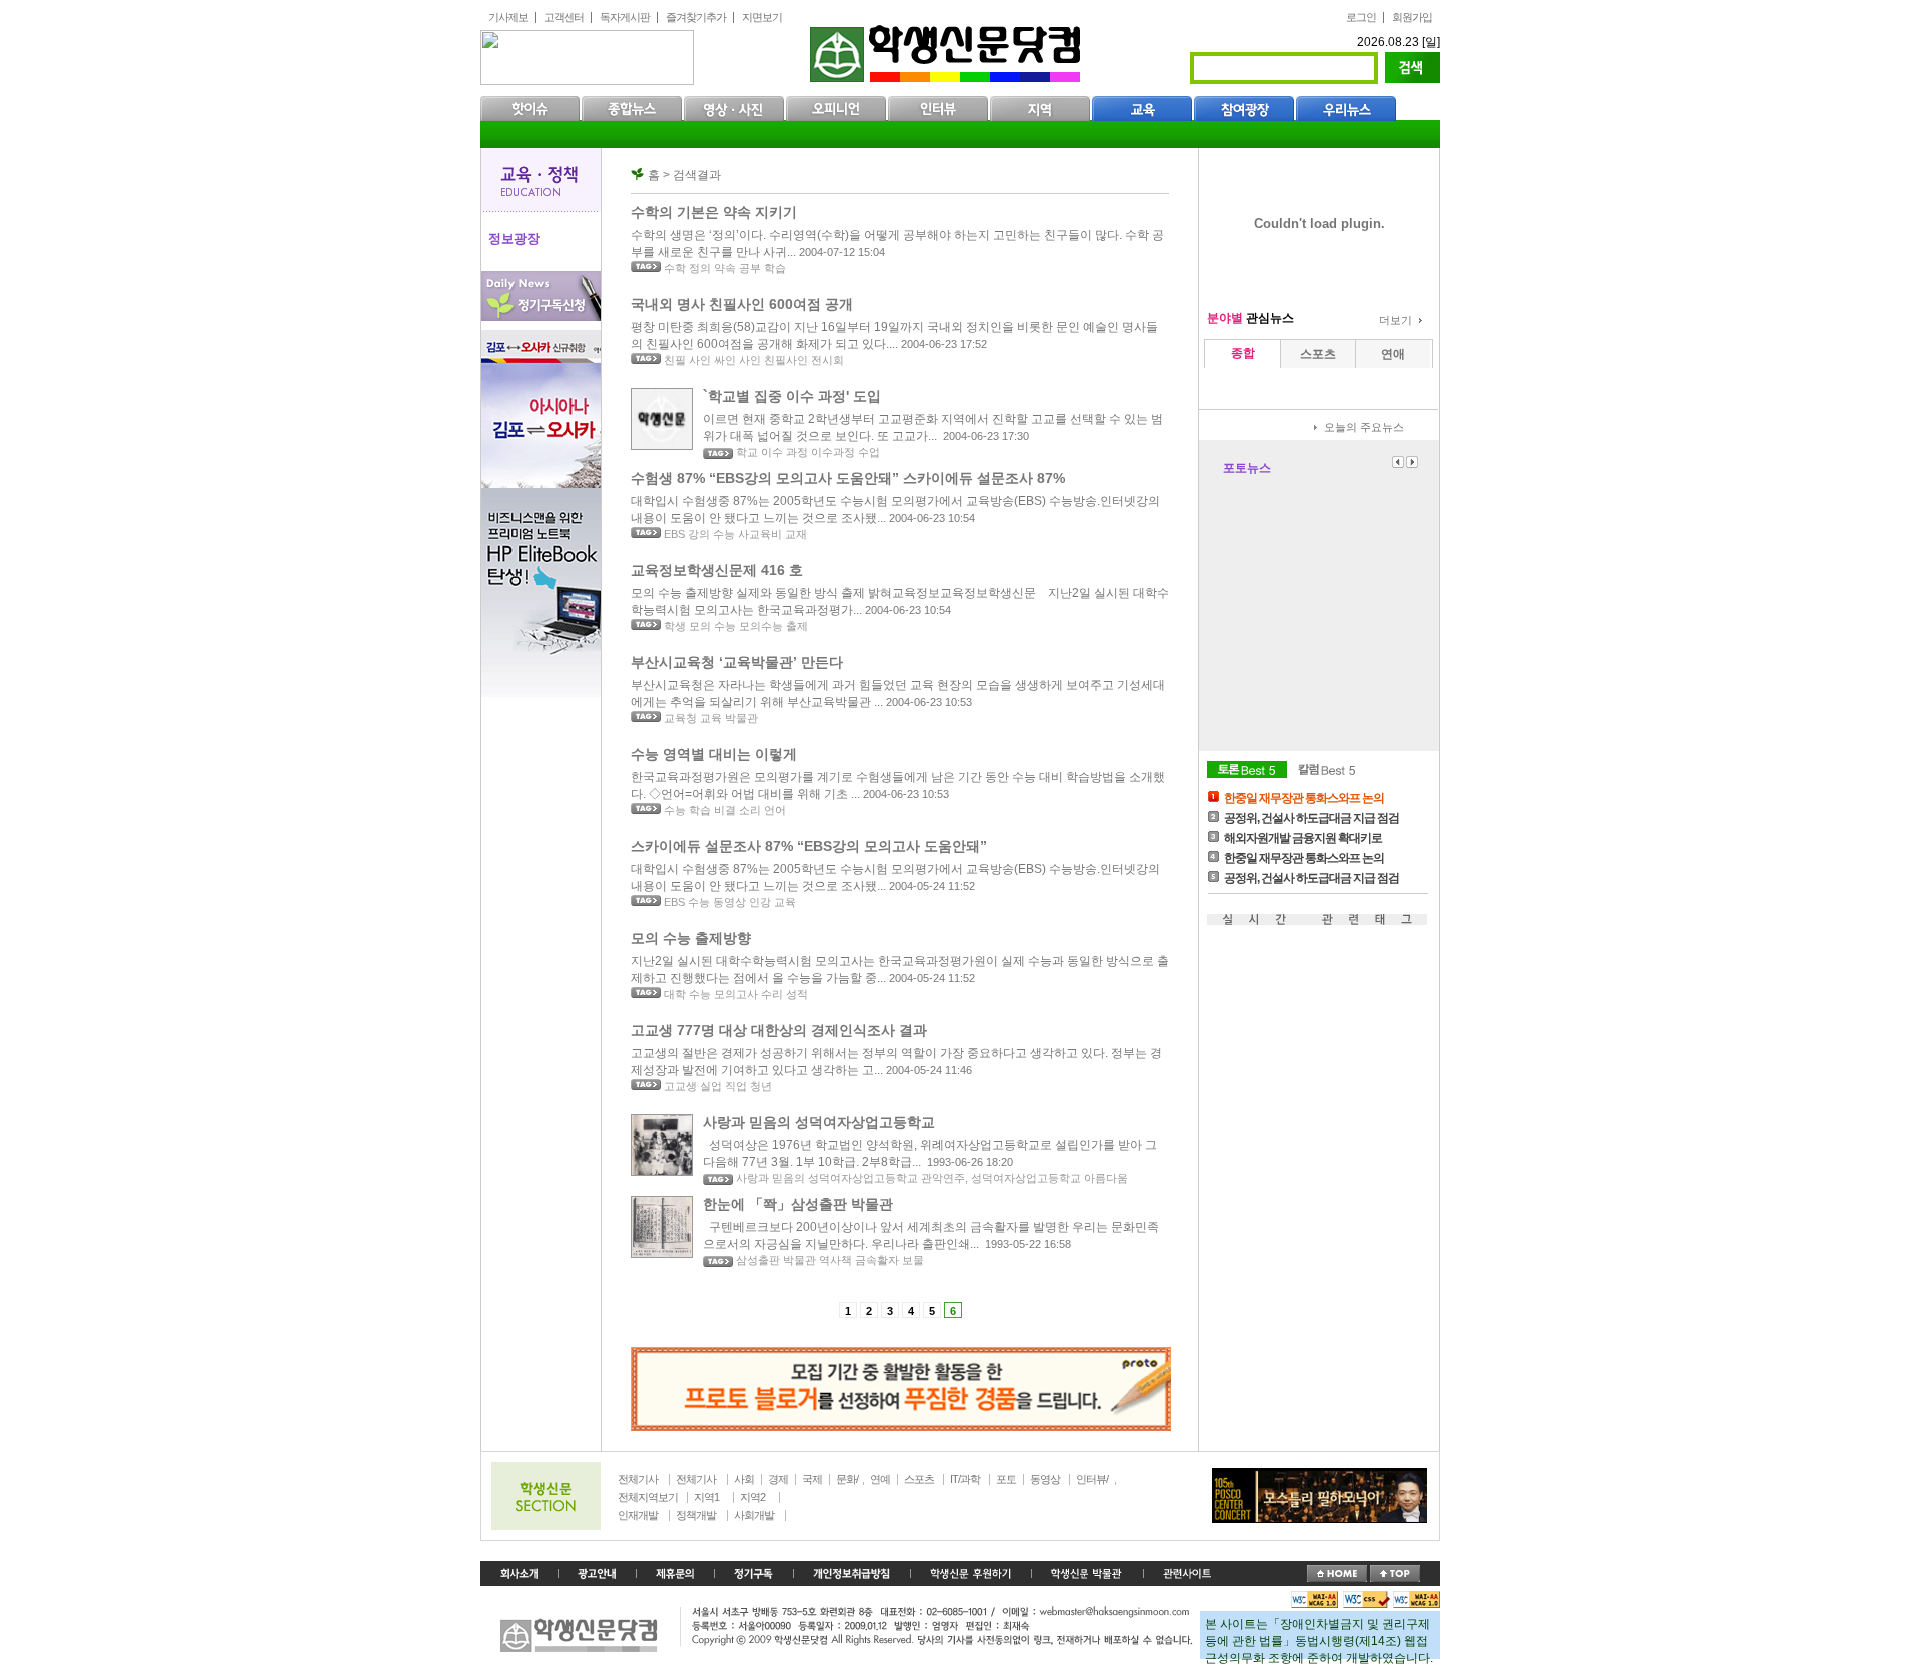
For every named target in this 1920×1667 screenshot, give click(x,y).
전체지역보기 (648, 1497)
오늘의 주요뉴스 (1364, 427)
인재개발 (638, 1515)
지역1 (706, 1497)
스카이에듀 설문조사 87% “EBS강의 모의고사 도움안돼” (809, 846)
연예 (880, 1479)
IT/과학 (965, 1479)
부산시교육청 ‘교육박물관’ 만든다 (737, 662)
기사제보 (508, 17)
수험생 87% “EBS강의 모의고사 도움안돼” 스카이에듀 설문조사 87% (848, 478)
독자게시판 (625, 17)
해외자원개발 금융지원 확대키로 (1303, 838)
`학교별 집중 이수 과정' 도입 (792, 396)
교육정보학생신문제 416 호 (717, 570)
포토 (1006, 1479)
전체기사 (638, 1479)
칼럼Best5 (1327, 769)
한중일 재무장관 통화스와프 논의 (1304, 798)
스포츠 (919, 1479)
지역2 (752, 1497)
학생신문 (947, 49)
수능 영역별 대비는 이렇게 (714, 754)
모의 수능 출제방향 (691, 938)
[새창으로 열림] (753, 1574)
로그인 (1361, 17)
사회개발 (754, 1515)
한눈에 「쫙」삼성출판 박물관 (798, 1204)
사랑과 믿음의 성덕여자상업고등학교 (819, 1122)
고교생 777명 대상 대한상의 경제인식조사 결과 (779, 1030)
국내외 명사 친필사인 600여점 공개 (742, 304)
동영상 (1045, 1479)
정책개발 (696, 1515)
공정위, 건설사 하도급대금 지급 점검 (1311, 818)
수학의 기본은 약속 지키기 (714, 212)
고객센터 (564, 17)
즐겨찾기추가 (696, 17)
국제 (812, 1479)
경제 (778, 1479)
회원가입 (1412, 17)
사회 (744, 1479)
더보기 (1395, 320)
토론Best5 (1247, 769)
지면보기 (762, 17)
